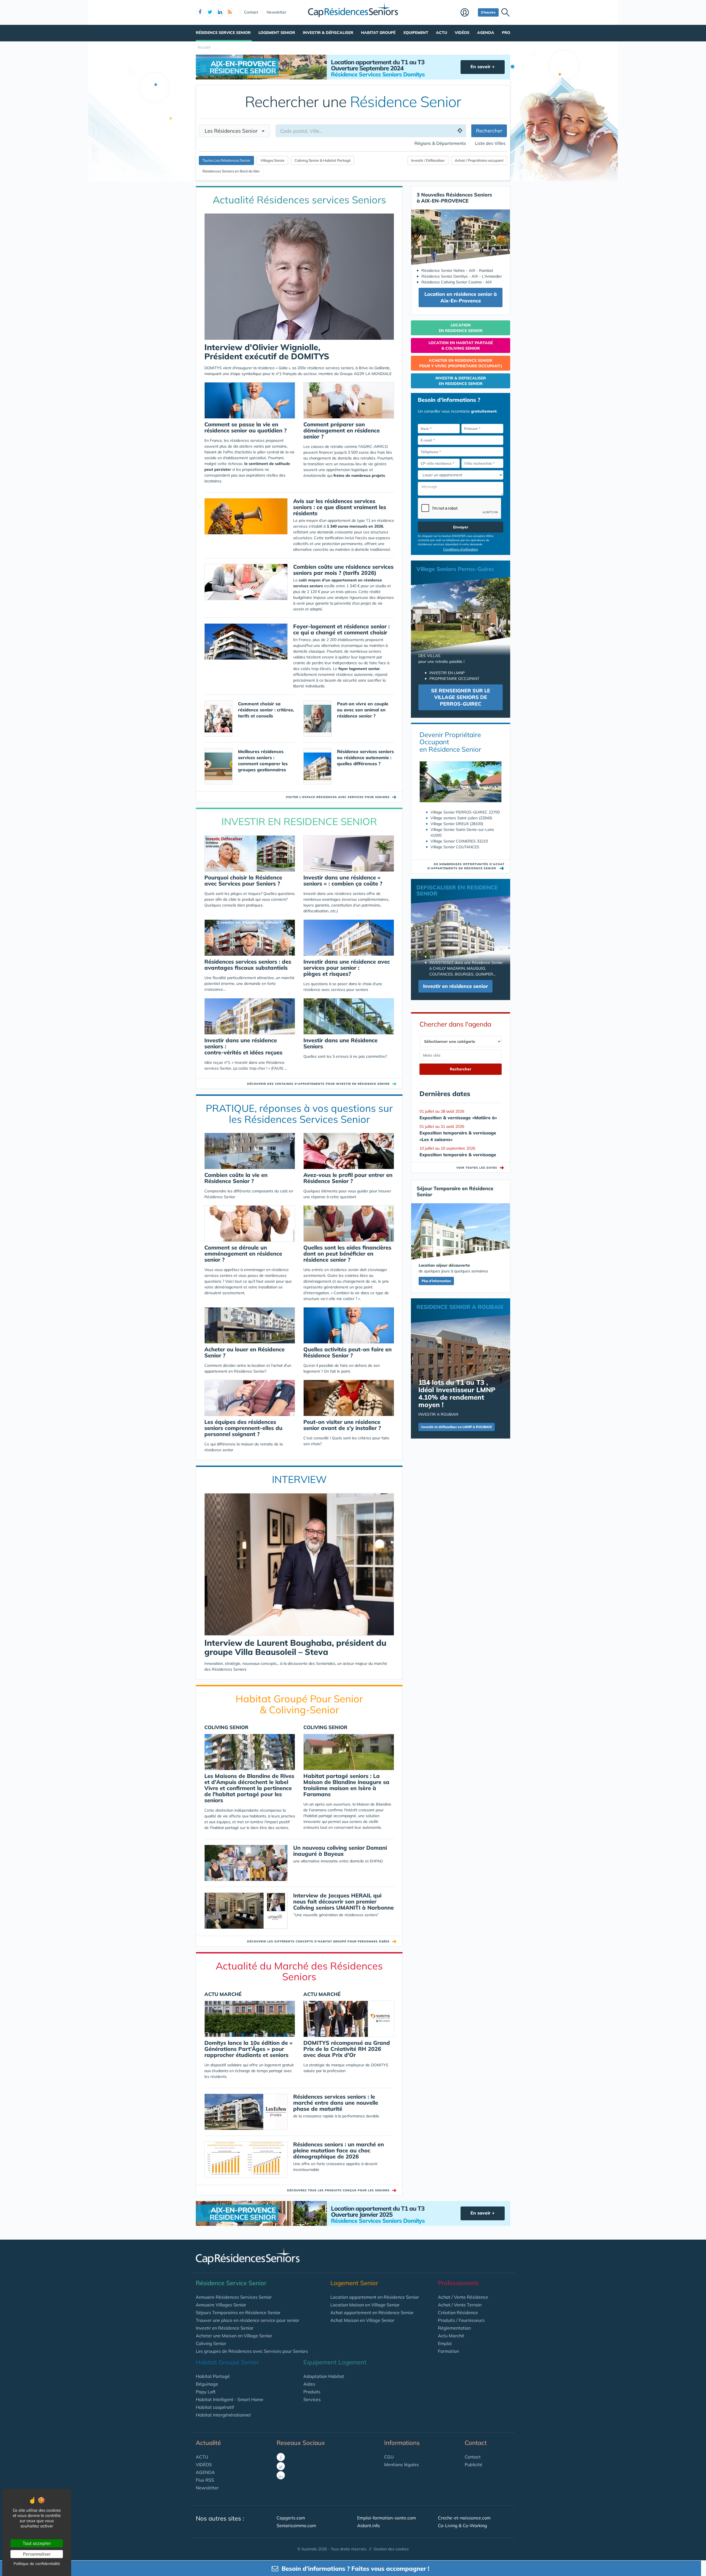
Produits (312, 2392)
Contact (251, 12)
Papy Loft (206, 2392)
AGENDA (205, 2472)
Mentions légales (402, 2465)
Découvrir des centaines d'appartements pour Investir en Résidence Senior (318, 1084)
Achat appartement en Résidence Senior (372, 2312)
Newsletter (276, 12)
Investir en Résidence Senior (225, 2328)
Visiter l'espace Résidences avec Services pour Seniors (338, 797)
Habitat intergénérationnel (223, 2415)
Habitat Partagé (213, 2376)
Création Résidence (458, 2312)
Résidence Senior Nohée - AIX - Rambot (457, 270)
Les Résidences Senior (233, 131)
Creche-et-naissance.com (464, 2518)
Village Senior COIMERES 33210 (459, 841)
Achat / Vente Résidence (463, 2297)
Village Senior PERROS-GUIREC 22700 (465, 812)
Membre (468, 13)
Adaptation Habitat (324, 2376)
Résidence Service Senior (223, 33)
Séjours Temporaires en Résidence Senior (238, 2312)
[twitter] (210, 12)
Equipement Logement (335, 2362)
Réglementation (454, 2328)
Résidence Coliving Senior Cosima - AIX (457, 282)
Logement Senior (277, 33)
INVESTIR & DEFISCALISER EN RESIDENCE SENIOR (461, 381)
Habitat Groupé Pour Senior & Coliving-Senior (299, 1704)
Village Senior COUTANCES (455, 847)
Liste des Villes (490, 143)
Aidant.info (368, 2526)
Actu (442, 33)
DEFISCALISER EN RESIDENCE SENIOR (457, 890)
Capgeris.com (291, 2518)
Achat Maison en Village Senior (362, 2320)
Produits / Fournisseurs (461, 2320)
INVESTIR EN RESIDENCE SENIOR (299, 821)
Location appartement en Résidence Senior (375, 2297)
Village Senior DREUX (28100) (457, 824)
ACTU (202, 2457)
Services (312, 2399)
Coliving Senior (211, 2343)
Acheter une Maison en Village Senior (234, 2336)
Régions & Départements (440, 143)
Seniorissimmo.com (296, 2526)
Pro (506, 33)
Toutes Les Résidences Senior (226, 160)
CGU (389, 2457)
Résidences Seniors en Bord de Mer (231, 171)
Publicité (474, 2465)
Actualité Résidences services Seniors (299, 200)
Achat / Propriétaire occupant (479, 160)
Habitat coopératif (215, 2407)
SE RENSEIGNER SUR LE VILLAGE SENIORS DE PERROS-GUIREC (461, 697)
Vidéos (462, 33)
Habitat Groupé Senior (227, 2362)
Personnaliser (37, 2554)
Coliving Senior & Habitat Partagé (323, 160)
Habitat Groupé (378, 33)
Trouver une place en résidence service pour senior (248, 2320)
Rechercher (489, 131)
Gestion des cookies (391, 2549)
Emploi (445, 2343)
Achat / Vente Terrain (460, 2305)
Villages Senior (272, 160)
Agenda (486, 33)
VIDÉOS (204, 2465)
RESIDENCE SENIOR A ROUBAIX (460, 1307)
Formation (448, 2351)
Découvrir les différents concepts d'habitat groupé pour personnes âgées (318, 1941)
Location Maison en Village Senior (365, 2305)
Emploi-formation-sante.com (387, 2518)
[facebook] (200, 12)
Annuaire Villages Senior (221, 2305)
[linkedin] (220, 12)
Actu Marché (451, 2336)
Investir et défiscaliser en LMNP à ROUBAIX (457, 1427)
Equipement (416, 33)
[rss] (230, 12)
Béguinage (207, 2384)
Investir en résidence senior (455, 986)
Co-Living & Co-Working (462, 2526)
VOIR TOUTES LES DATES (480, 1168)
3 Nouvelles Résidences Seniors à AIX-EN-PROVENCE (454, 198)
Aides (309, 2384)
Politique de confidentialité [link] (37, 2564)
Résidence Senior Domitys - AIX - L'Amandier (462, 276)
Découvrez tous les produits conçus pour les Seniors (338, 2190)
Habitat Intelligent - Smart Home (230, 2399)
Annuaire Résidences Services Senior (234, 2297)
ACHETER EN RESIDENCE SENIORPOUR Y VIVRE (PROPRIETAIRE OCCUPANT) (461, 363)
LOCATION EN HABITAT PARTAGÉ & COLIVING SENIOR (461, 345)
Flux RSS (205, 2480)
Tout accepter (37, 2543)
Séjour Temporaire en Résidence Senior (455, 1191)
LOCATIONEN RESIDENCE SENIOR (461, 328)
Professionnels (458, 2283)
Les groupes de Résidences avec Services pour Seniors (252, 2351)
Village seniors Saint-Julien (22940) (461, 818)
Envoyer (461, 527)
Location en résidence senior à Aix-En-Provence (461, 297)
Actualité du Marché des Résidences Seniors (299, 1971)
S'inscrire (488, 12)
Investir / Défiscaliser (428, 160)
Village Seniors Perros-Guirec (455, 569)
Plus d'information (436, 1281)
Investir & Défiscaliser (328, 33)
